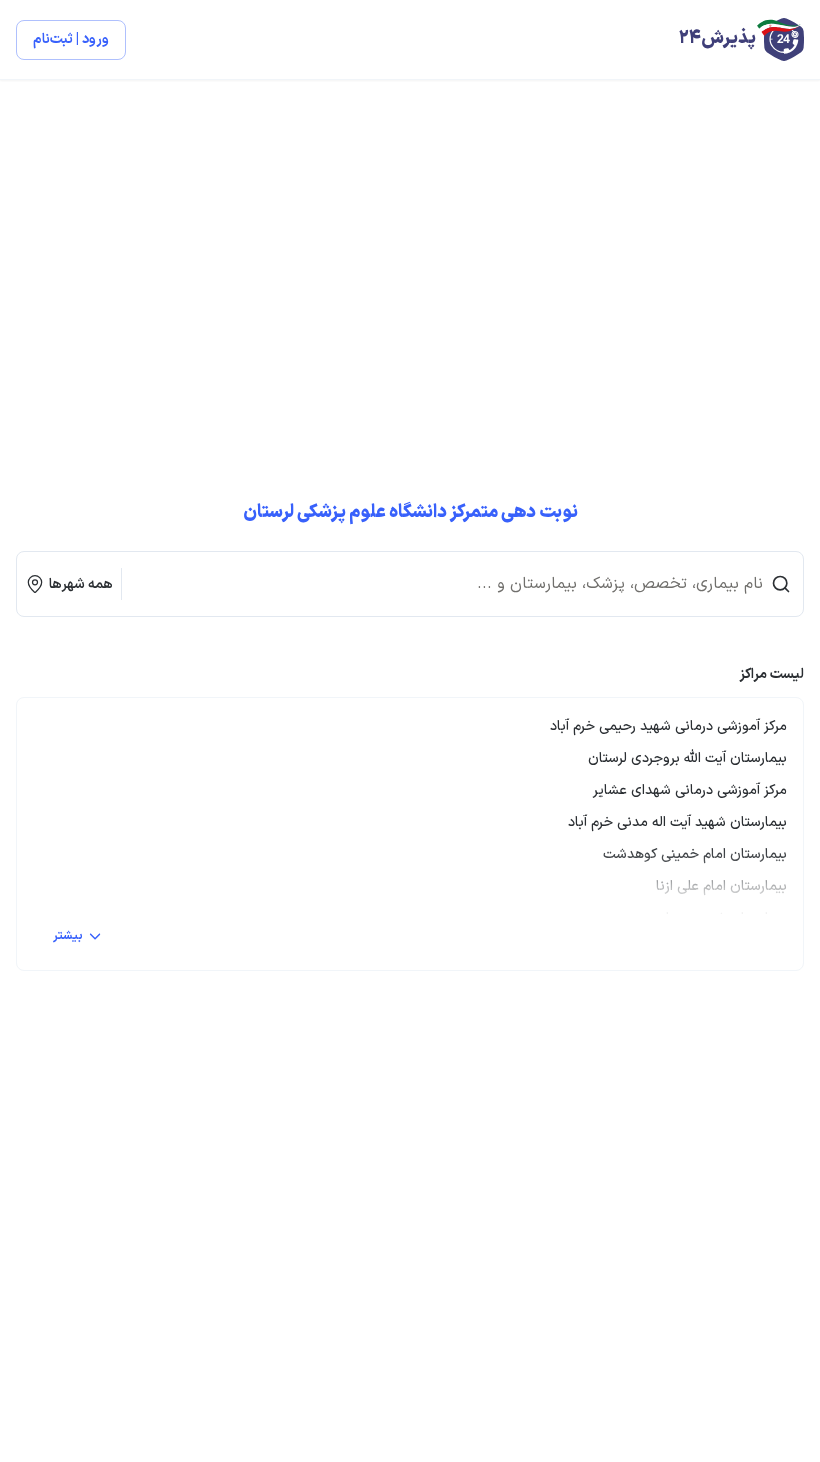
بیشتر (68, 936)
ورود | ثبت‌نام (71, 39)
